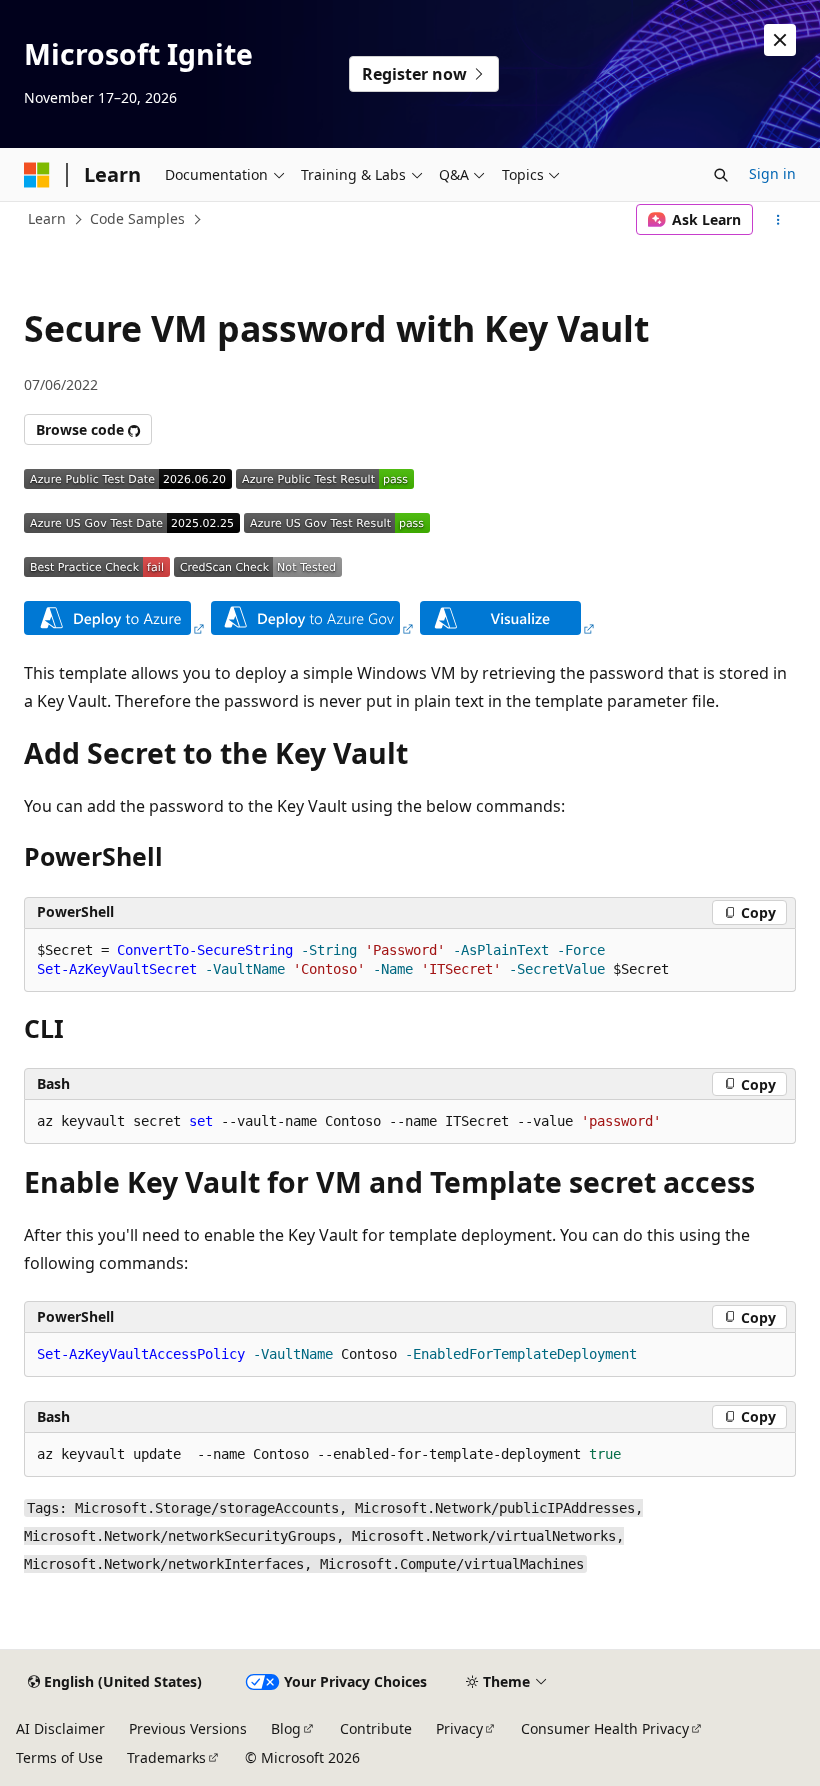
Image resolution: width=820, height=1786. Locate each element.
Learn (47, 218)
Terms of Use (59, 1757)
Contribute (376, 1728)
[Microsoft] (37, 175)
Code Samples (137, 218)
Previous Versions (188, 1728)
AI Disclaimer (60, 1728)
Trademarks (166, 1757)
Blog (286, 1728)
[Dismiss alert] (780, 40)
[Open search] (721, 175)
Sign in (772, 173)
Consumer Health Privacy (605, 1728)
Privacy (459, 1728)
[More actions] (778, 220)
